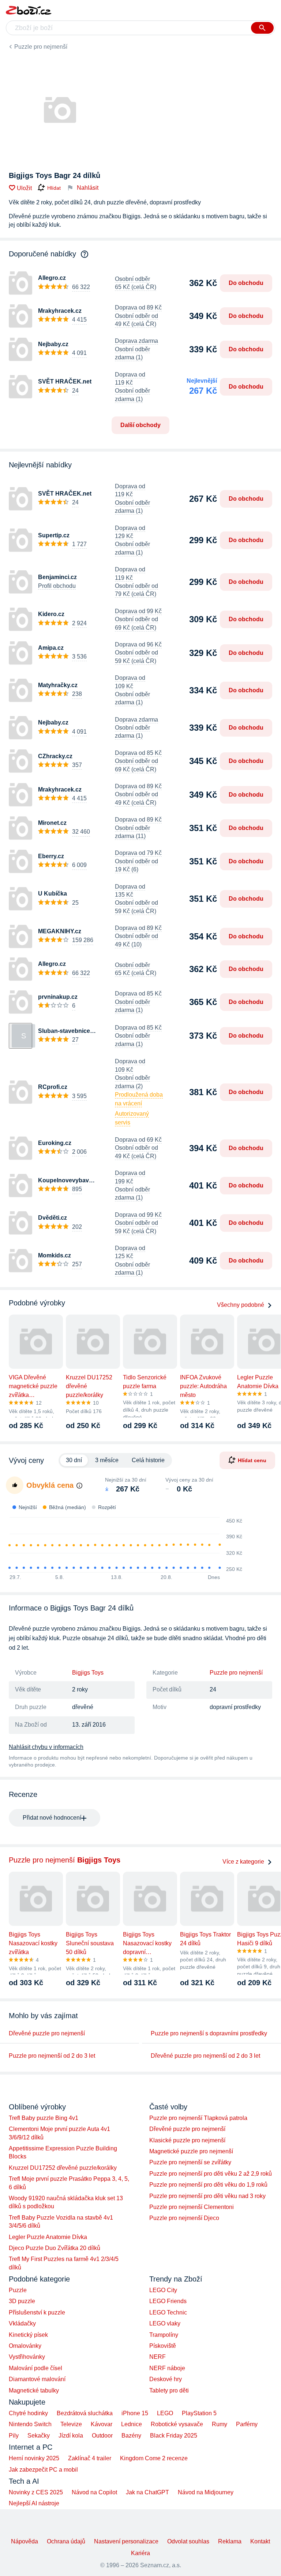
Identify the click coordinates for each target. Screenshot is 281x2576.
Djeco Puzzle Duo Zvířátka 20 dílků (55, 2248)
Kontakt (260, 2541)
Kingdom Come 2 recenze (154, 2458)
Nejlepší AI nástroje (34, 2503)
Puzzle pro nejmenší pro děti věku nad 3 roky (207, 2196)
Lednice (132, 2424)
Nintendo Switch (30, 2424)
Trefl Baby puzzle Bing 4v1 (44, 2118)
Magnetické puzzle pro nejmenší (191, 2151)
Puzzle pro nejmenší (41, 47)
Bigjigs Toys (88, 1673)
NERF (158, 2357)
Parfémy (247, 2424)
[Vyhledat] (262, 28)
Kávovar (102, 2424)
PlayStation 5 (199, 2413)
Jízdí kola (71, 2436)
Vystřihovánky (27, 2357)
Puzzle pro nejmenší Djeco (184, 2218)
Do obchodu (246, 283)
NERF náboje (167, 2368)
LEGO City (163, 2290)
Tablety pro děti (169, 2390)
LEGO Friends (168, 2301)
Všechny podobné (241, 1305)
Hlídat (54, 188)
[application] (121, 1545)
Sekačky (39, 2436)
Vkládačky (22, 2323)
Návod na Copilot (94, 2492)
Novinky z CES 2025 (36, 2492)
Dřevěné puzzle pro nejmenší (47, 2033)
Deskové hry (166, 2379)
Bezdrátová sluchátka (85, 2413)
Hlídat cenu (252, 1460)
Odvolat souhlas (188, 2541)
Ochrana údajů (66, 2541)
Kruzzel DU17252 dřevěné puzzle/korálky (63, 2168)
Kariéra (140, 2553)
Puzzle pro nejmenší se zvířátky (190, 2162)
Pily (14, 2436)
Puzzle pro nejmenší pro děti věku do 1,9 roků (208, 2185)
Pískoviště (163, 2346)
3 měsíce (107, 1460)
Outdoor (102, 2436)
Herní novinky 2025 (34, 2458)
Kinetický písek (28, 2335)
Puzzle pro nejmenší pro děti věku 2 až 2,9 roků (211, 2174)
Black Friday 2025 (174, 2436)
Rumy (220, 2424)
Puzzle (18, 2290)
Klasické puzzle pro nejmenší (187, 2140)
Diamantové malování (37, 2379)
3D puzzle (22, 2301)
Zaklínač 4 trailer (90, 2458)
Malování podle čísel (35, 2368)
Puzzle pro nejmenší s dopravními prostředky (209, 2033)
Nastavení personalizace (126, 2541)
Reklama (230, 2541)
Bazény (131, 2436)
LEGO (165, 2413)
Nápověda (25, 2541)
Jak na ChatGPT (147, 2492)
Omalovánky (25, 2346)
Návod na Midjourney (206, 2492)
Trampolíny (164, 2335)
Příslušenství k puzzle (37, 2312)
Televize (71, 2424)
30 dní (74, 1460)
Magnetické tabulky (34, 2390)
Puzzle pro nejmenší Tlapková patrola (198, 2118)
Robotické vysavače (177, 2424)
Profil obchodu (57, 586)
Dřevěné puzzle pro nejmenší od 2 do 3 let (205, 2056)
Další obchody (140, 425)
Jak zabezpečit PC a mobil (43, 2470)
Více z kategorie (243, 1862)
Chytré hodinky (28, 2413)
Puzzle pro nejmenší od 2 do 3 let (52, 2056)
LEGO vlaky (165, 2323)
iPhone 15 (135, 2413)
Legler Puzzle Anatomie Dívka (48, 2237)
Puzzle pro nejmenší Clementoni (192, 2207)
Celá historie (148, 1460)
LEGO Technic (168, 2312)
